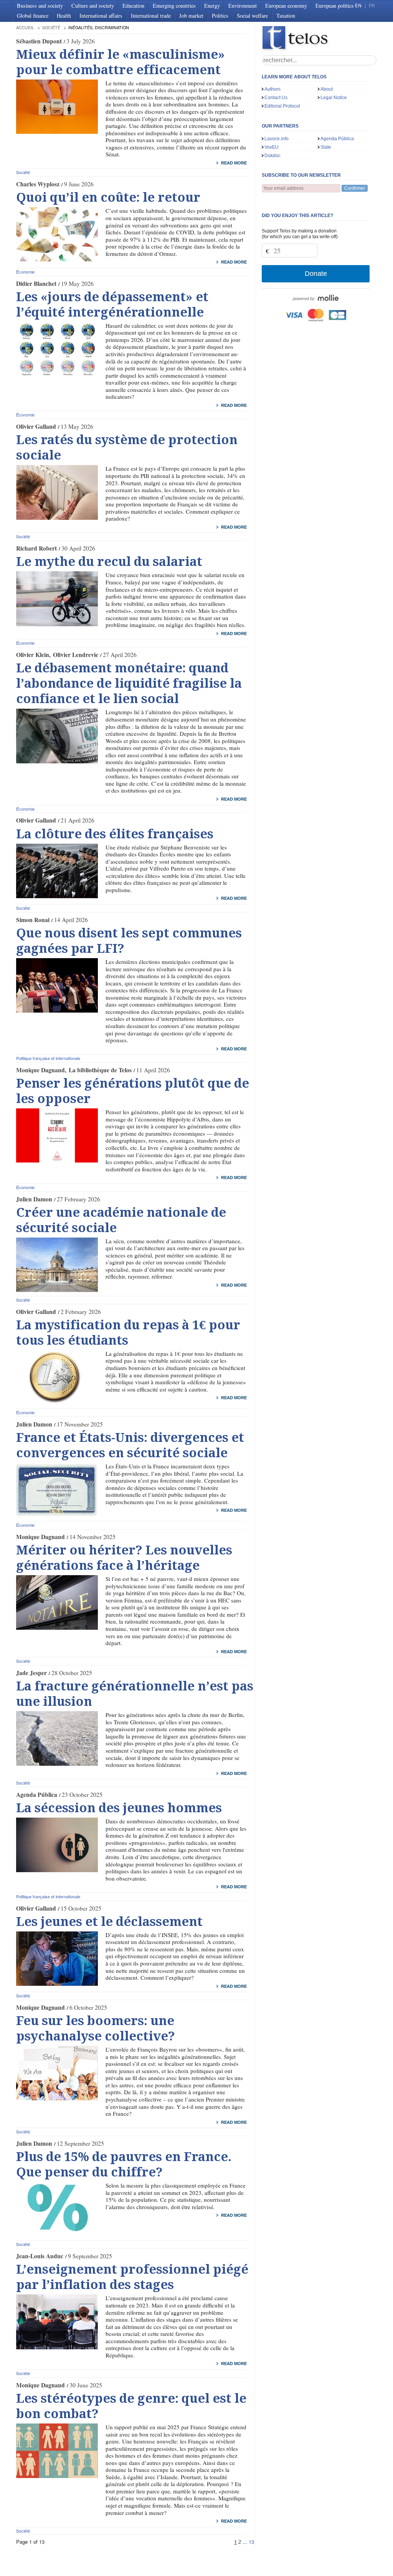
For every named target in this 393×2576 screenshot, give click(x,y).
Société (51, 27)
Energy (212, 6)
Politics (220, 16)
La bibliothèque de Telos (100, 1070)
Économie (25, 272)
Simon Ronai (33, 920)
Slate (326, 147)
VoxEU (272, 147)
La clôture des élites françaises (115, 834)
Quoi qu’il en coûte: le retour (108, 197)
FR (372, 6)
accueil (25, 27)
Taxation (286, 16)
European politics (335, 6)
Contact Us (276, 98)
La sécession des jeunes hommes (119, 1808)
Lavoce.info (277, 139)
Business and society (40, 6)
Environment (243, 6)
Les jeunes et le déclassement (109, 1922)
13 (251, 2542)
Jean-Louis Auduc (40, 2256)
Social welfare (252, 16)
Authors (272, 89)
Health (64, 16)
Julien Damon (34, 1199)
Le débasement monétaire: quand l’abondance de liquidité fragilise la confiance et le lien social (129, 683)
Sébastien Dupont (39, 41)
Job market (191, 16)
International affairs (101, 16)
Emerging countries (174, 6)
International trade (151, 16)
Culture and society (93, 6)
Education (133, 6)
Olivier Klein (33, 655)
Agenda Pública (37, 1795)
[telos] (319, 39)
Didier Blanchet (36, 284)
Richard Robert (36, 548)
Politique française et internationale (48, 1058)
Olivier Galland (36, 426)
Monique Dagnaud (40, 1070)
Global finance (33, 16)
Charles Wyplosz (38, 184)
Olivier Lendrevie (76, 655)
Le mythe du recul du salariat (109, 562)
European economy (286, 6)
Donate (316, 274)
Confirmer (355, 188)
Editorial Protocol (282, 106)
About (327, 89)
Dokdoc (272, 156)
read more (234, 163)
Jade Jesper (31, 1673)
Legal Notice (334, 98)
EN (358, 6)
